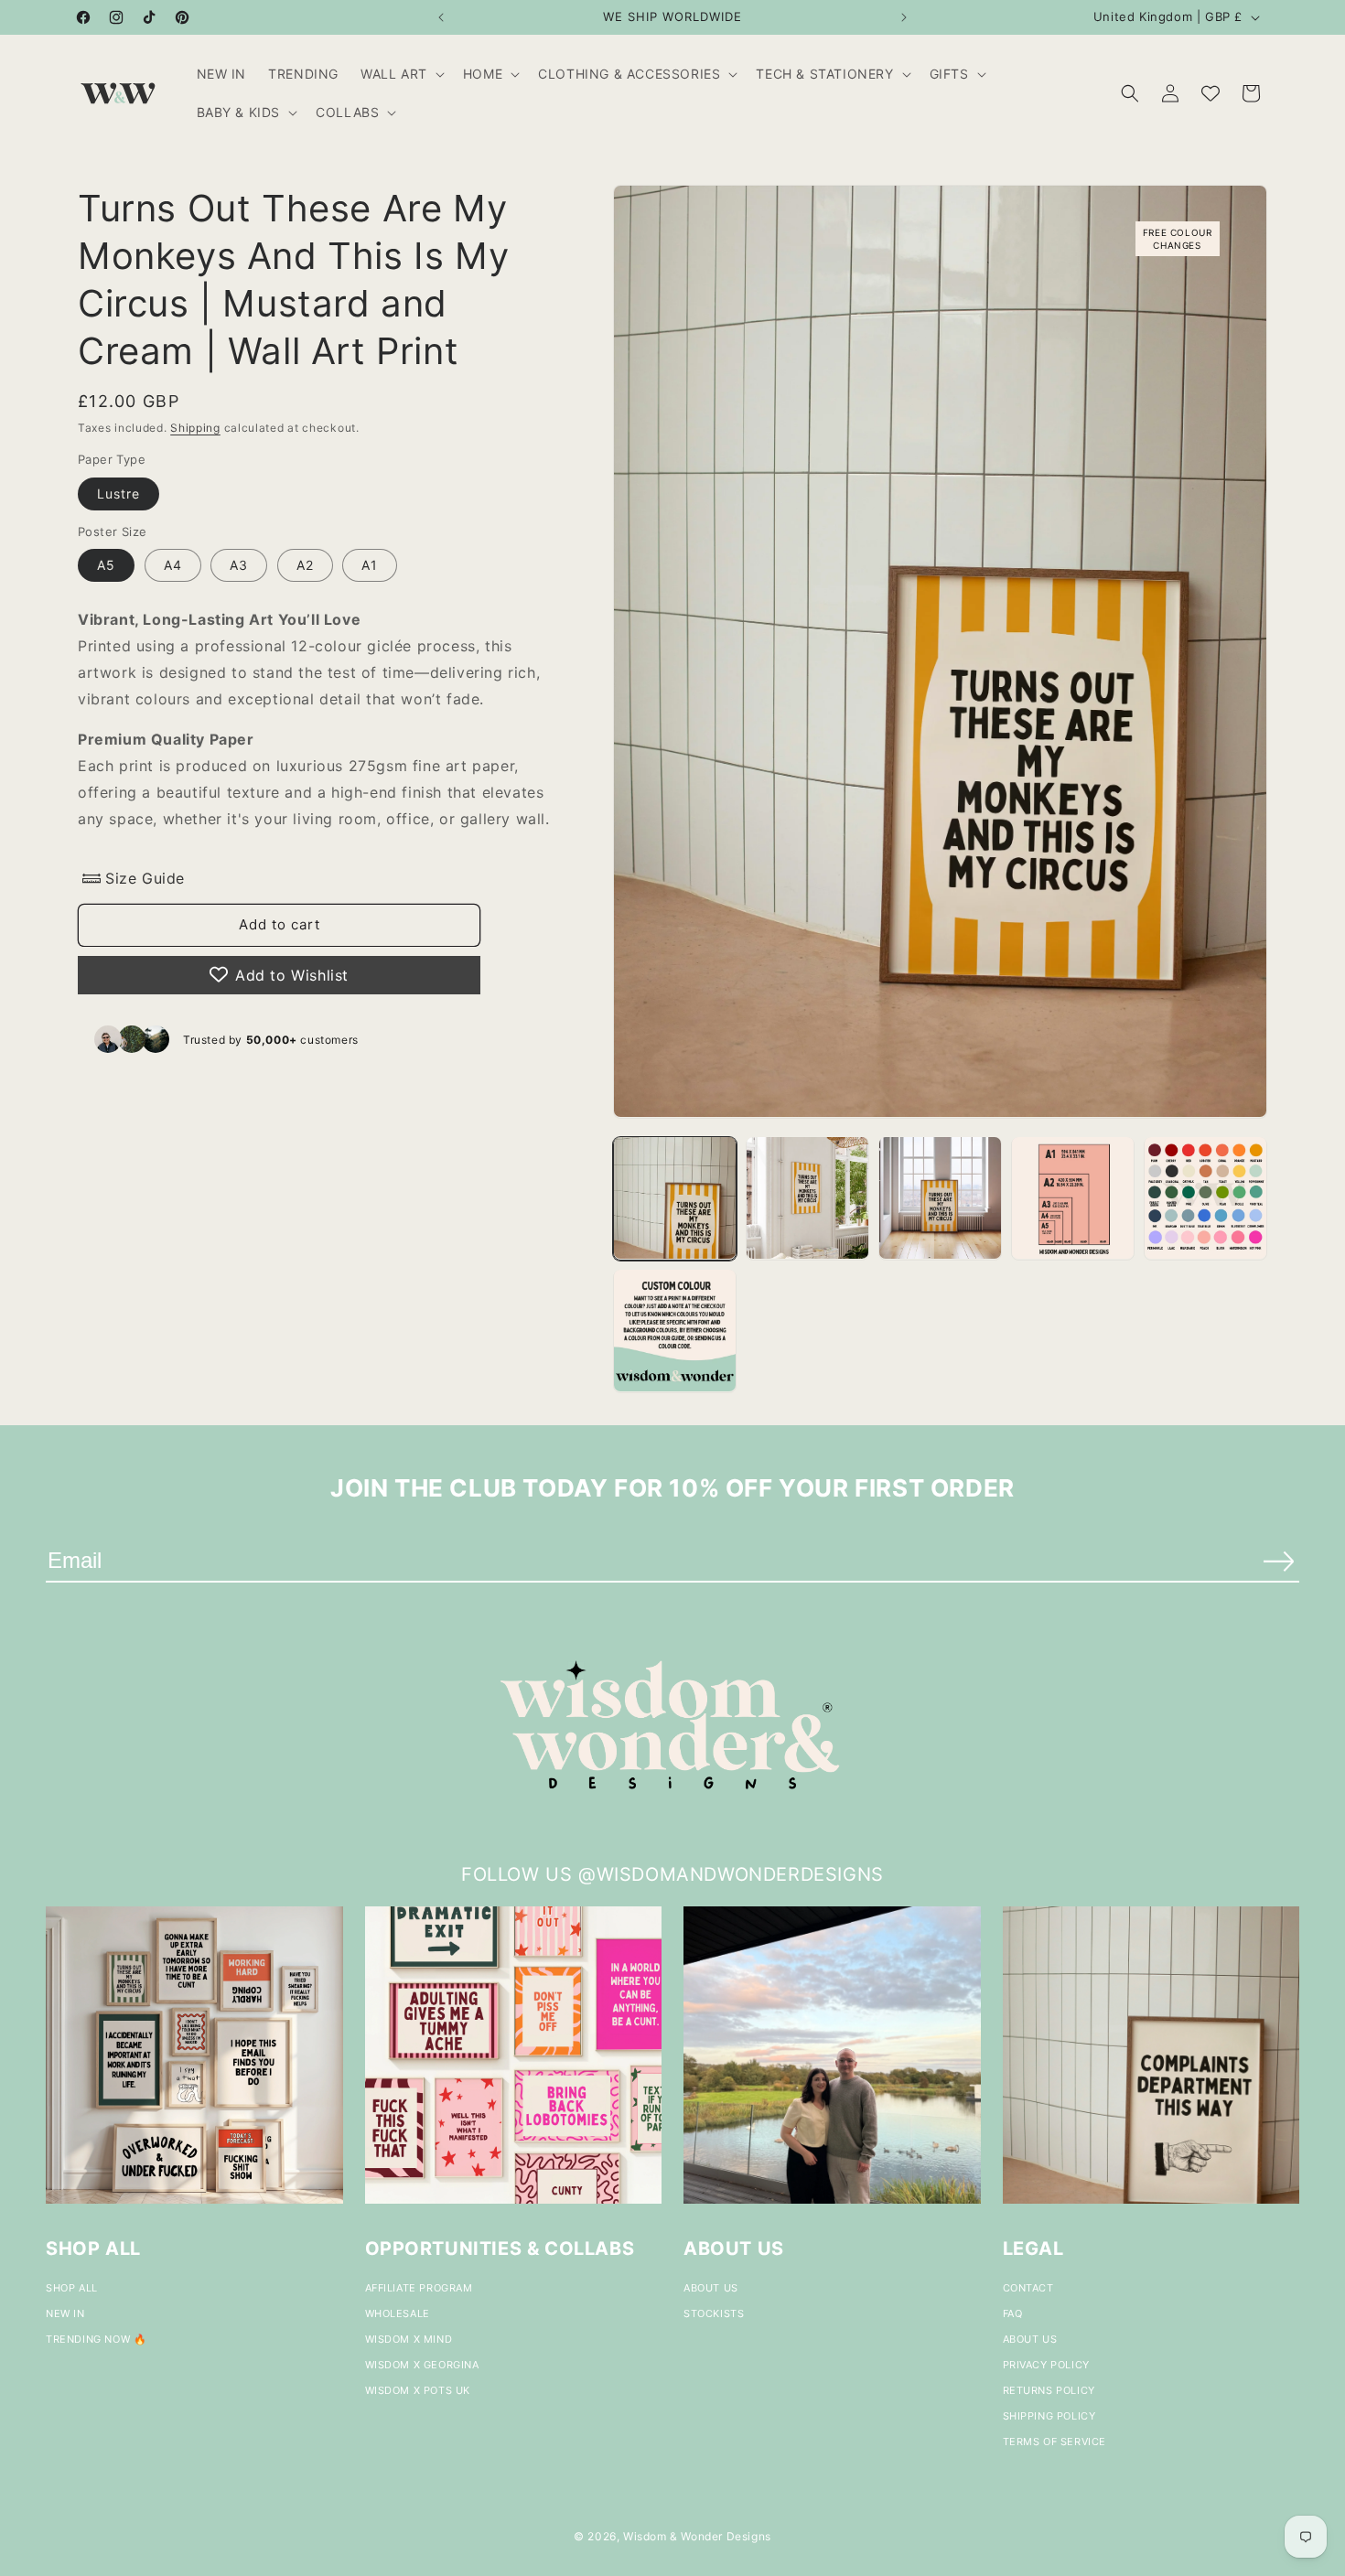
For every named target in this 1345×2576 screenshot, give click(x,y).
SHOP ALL (72, 2288)
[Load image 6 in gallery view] (675, 1331)
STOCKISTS (714, 2313)
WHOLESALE (398, 2313)
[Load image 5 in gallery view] (1205, 1198)
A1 (370, 565)
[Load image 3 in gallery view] (940, 1198)
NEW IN (65, 2313)
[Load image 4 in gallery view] (1073, 1198)
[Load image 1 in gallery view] (675, 1198)
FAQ (1013, 2313)
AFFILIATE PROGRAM (419, 2288)
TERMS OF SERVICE (1055, 2442)
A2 (305, 565)
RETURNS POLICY (1049, 2390)
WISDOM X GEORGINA (422, 2365)
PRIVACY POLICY (1046, 2365)
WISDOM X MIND (409, 2339)
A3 (239, 565)
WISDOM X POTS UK (418, 2390)
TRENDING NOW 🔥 (96, 2339)
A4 (173, 565)
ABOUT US (711, 2288)
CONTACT (1028, 2288)
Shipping (195, 428)
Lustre (118, 493)
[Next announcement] (904, 17)
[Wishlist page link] (1210, 93)
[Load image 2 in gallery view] (807, 1198)
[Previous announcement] (441, 17)
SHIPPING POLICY (1049, 2416)
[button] (401, 74)
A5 (106, 565)
